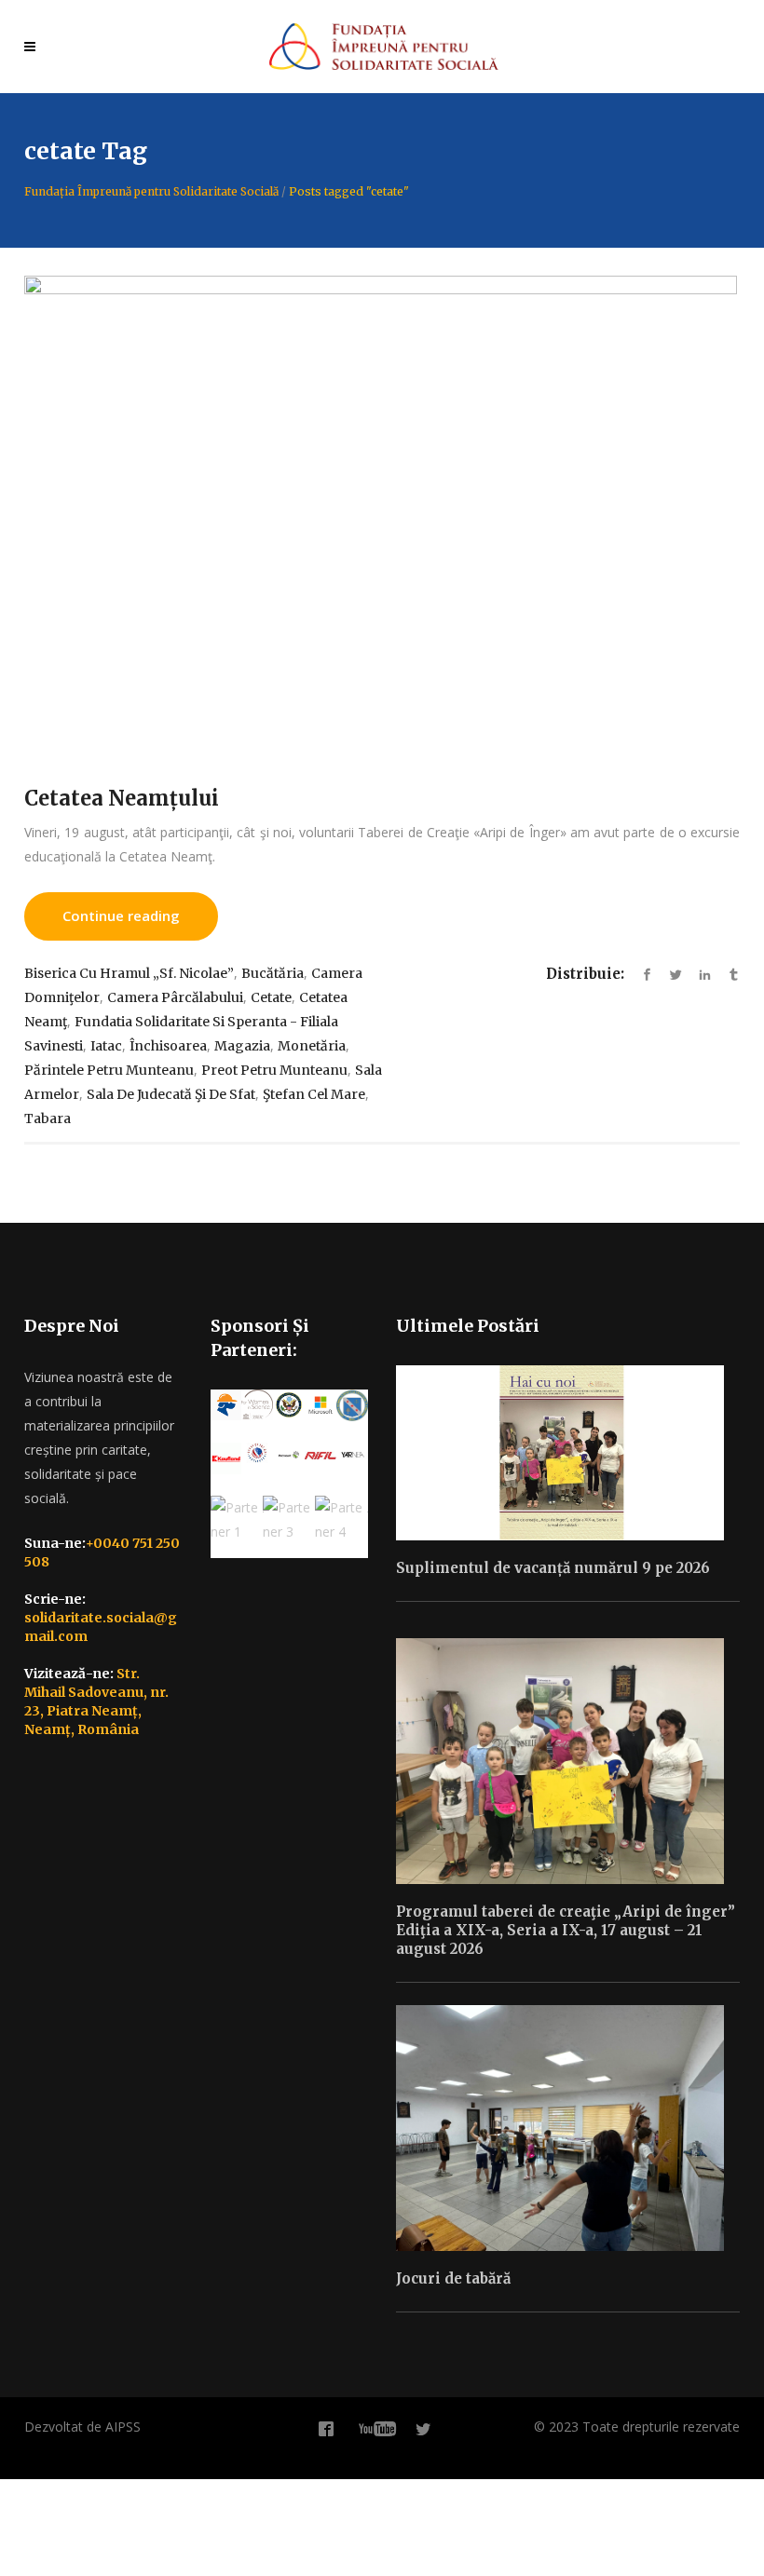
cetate (271, 997)
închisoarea (168, 1046)
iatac (106, 1046)
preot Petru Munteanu (274, 1070)
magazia (242, 1046)
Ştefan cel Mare (314, 1094)
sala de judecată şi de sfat (171, 1094)
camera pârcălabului (175, 997)
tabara (48, 1119)
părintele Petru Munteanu (109, 1070)
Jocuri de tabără (453, 2278)
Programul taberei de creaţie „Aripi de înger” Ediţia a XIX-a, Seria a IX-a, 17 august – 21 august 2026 (566, 1930)
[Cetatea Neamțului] (382, 513)
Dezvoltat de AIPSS (82, 2427)
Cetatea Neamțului (122, 798)
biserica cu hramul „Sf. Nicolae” (129, 973)
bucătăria (273, 973)
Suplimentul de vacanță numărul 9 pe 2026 (553, 1568)
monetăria (312, 1046)
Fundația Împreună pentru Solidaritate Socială (151, 192)
